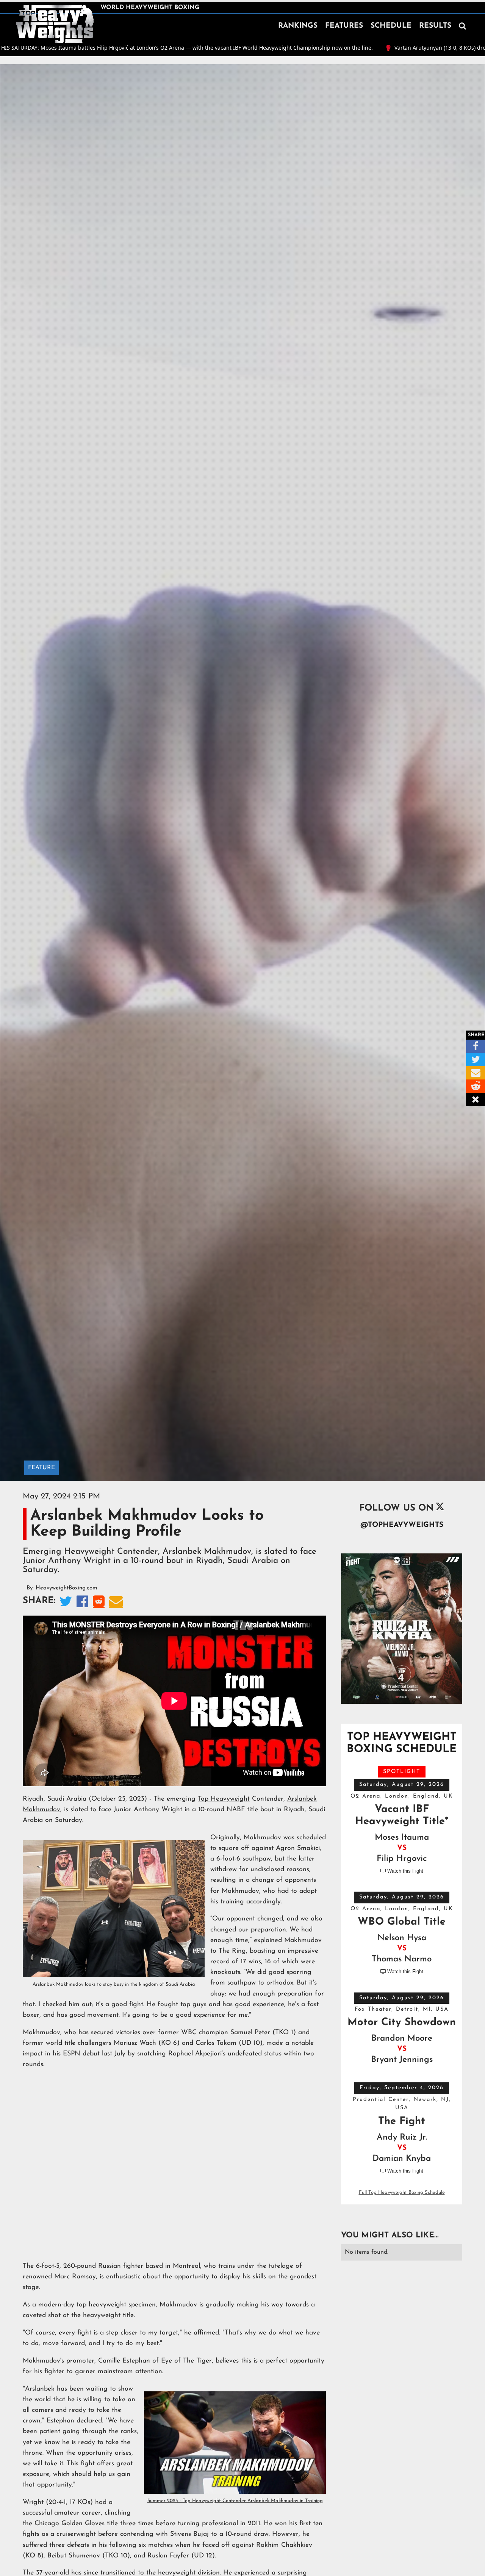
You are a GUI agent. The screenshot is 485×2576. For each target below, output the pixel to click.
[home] (55, 24)
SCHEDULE (391, 26)
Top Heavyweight (224, 1799)
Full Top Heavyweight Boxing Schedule (402, 2192)
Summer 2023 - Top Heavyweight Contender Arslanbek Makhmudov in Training (235, 2501)
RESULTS (435, 26)
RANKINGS (298, 26)
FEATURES (344, 26)
